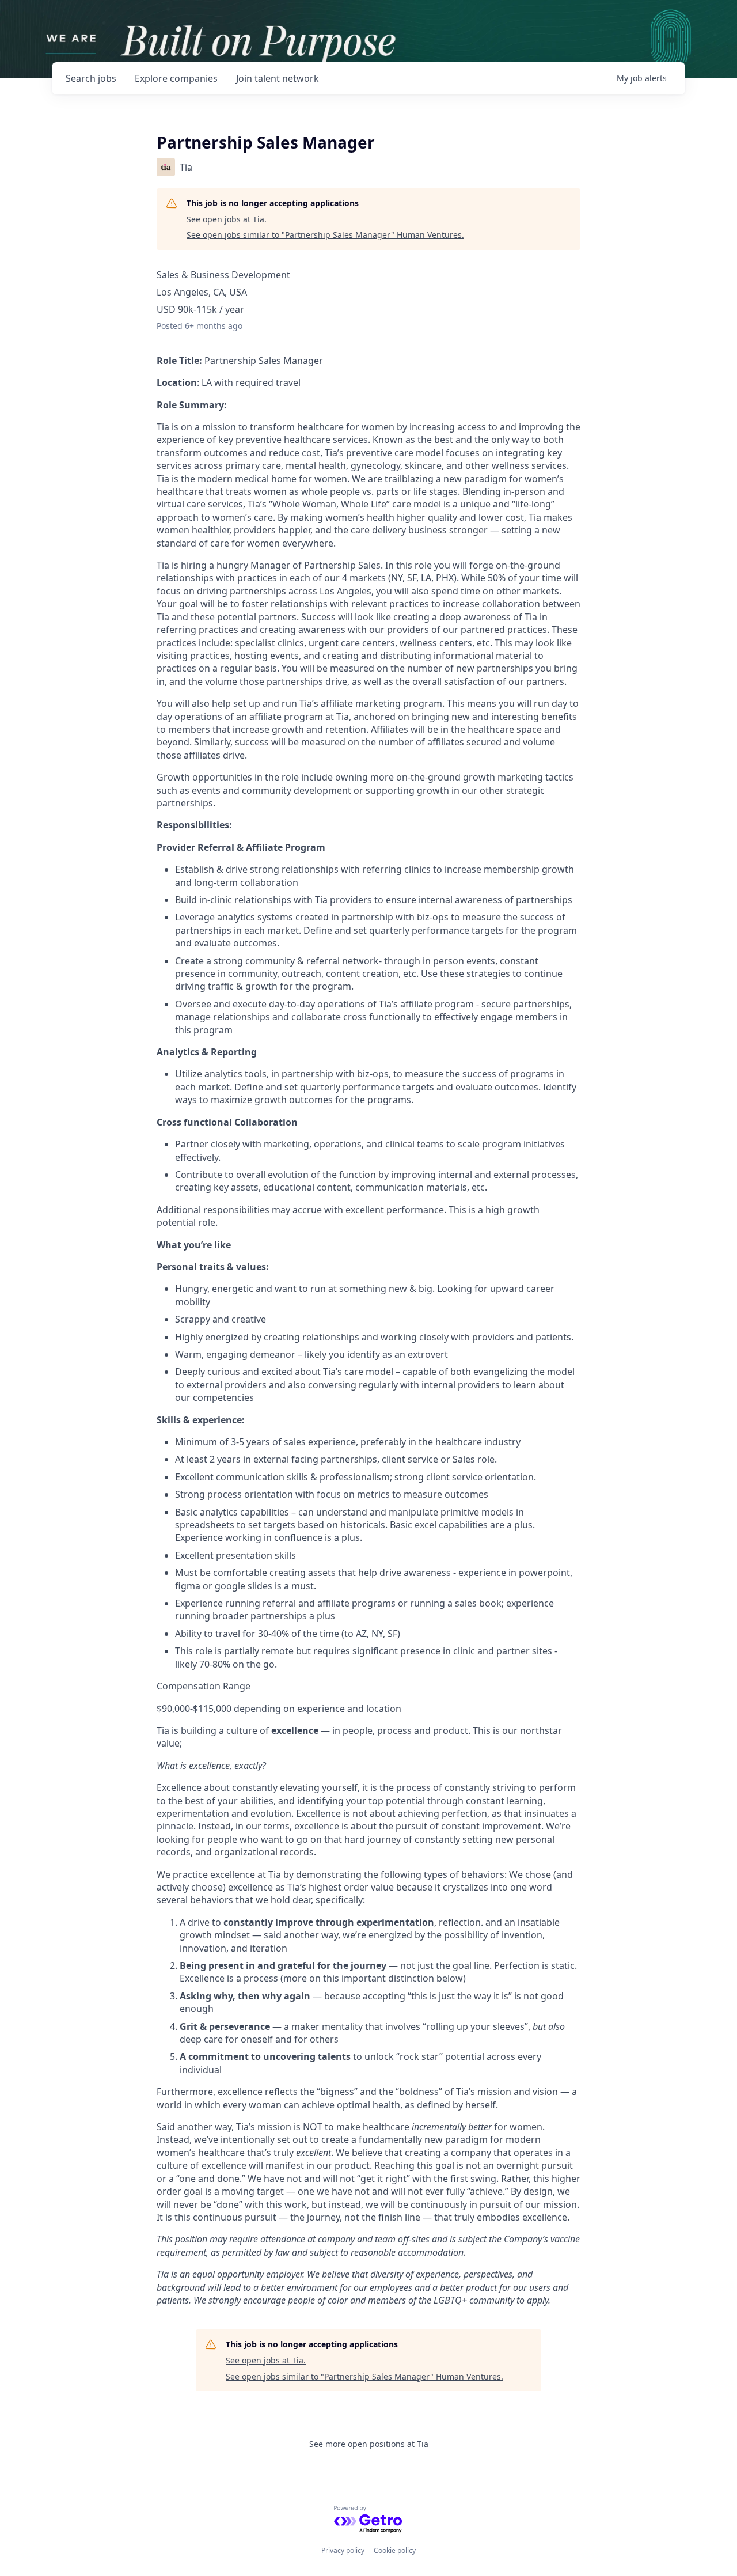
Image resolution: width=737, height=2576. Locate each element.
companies (176, 78)
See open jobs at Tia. (227, 219)
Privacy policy (343, 2550)
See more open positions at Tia (369, 2444)
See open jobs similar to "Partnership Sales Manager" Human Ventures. (325, 235)
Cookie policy (395, 2550)
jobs (91, 78)
